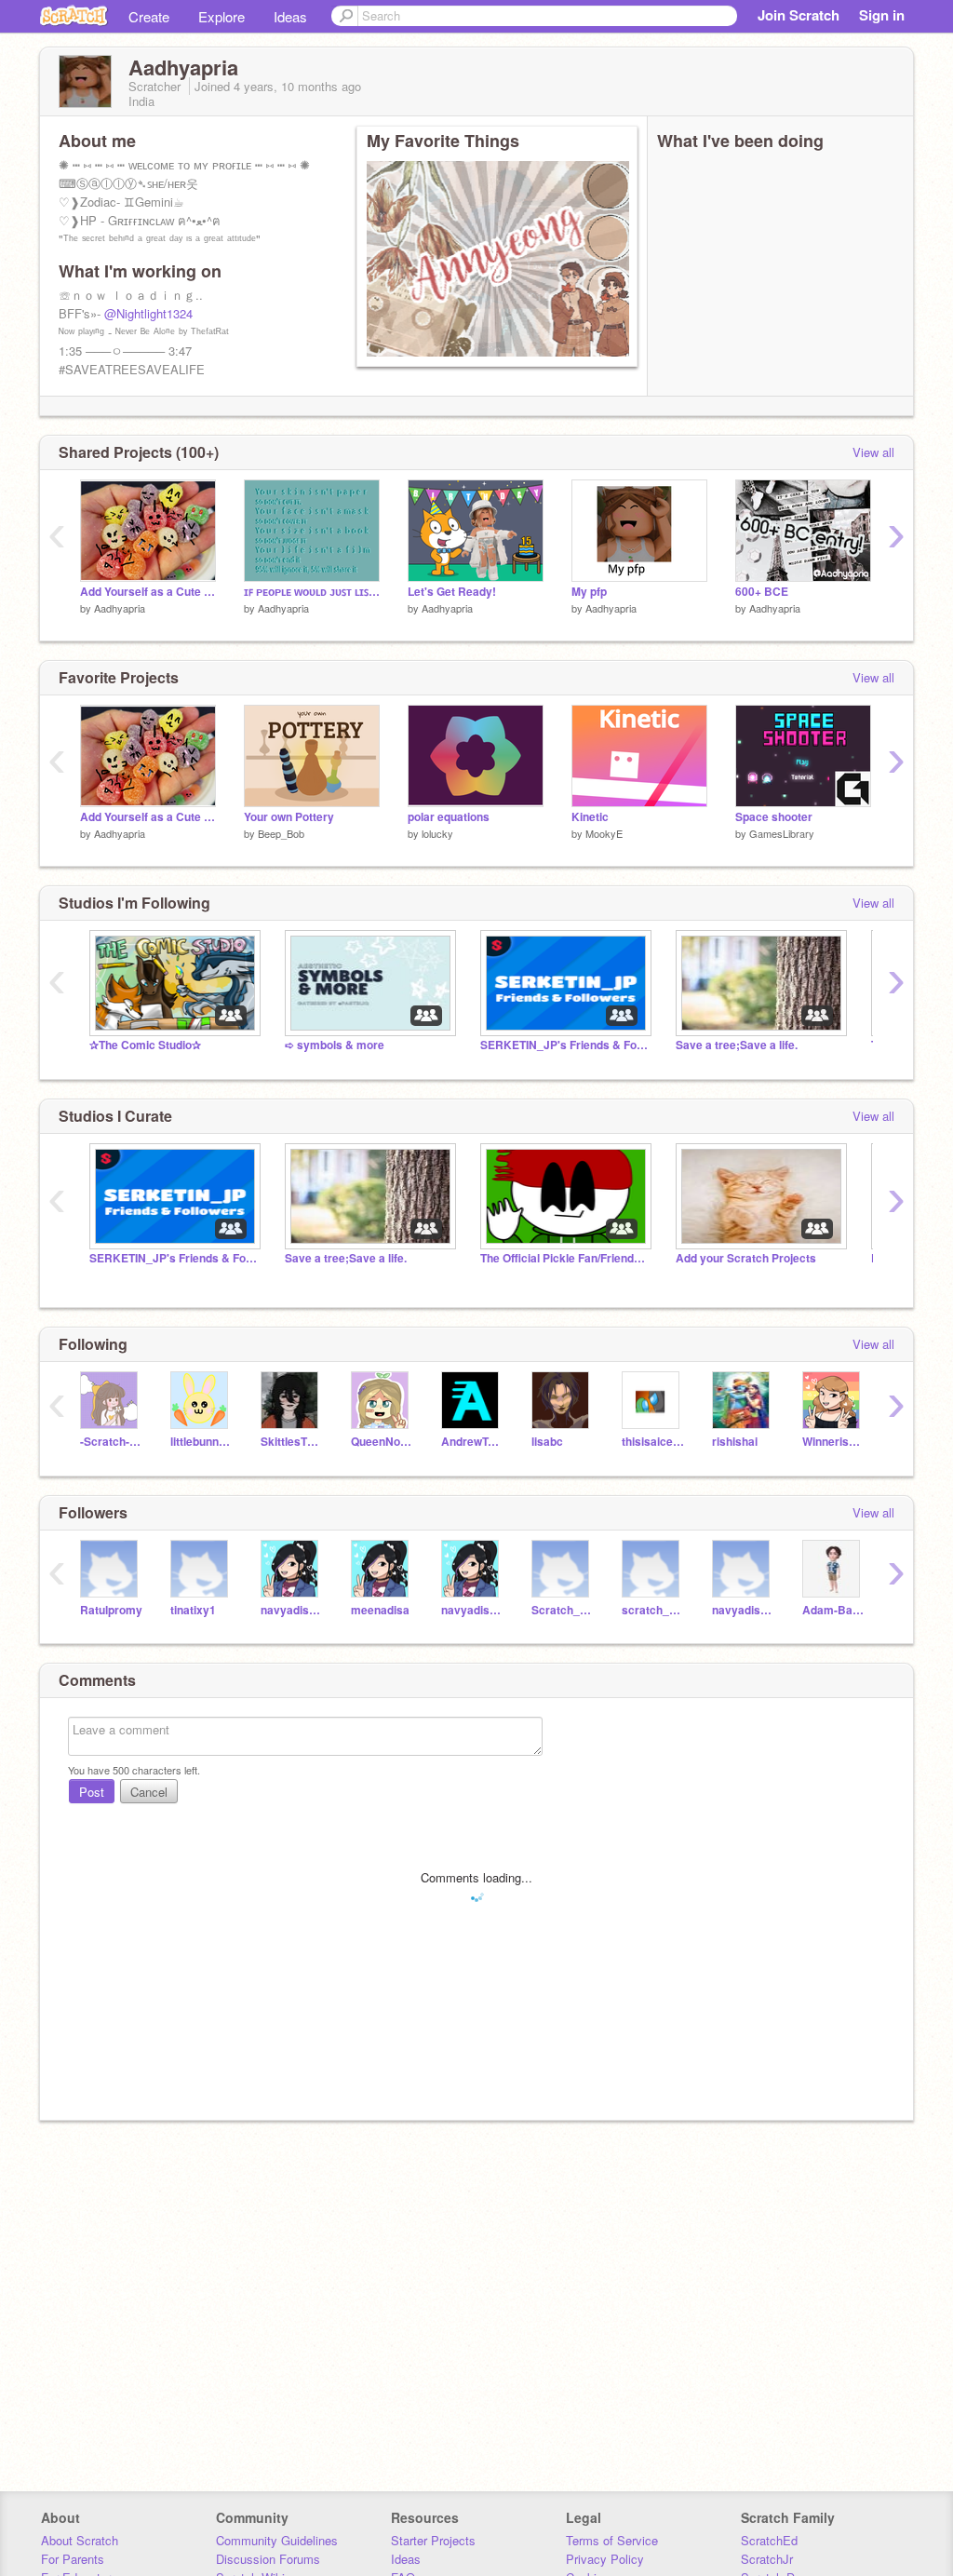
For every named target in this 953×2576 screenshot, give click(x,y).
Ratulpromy (111, 1610)
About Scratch (80, 2540)
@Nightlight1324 (148, 313)
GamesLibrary (782, 833)
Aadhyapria (120, 608)
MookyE (604, 833)
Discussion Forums (268, 2559)
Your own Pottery (289, 817)
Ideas (290, 16)
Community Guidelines (277, 2540)
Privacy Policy (605, 2559)
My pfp (589, 592)
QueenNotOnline (382, 1442)
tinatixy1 (193, 1610)
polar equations (449, 817)
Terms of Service (612, 2540)
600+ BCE (762, 592)
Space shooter (774, 817)
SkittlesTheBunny (292, 1442)
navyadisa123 (472, 1610)
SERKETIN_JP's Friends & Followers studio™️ (564, 1045)
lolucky (437, 833)
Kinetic (590, 817)
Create (149, 16)
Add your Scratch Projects (746, 1258)
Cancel (149, 1792)
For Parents (73, 2559)
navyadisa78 (292, 1610)
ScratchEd (769, 2540)
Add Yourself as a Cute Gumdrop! (148, 592)
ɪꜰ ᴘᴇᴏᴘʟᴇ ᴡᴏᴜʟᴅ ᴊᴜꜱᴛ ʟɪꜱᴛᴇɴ (312, 592)
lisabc (547, 1442)
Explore (221, 16)
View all (873, 452)
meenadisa (380, 1610)
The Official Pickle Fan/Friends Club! (564, 1258)
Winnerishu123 (833, 1442)
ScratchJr (767, 2559)
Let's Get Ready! (452, 592)
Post (92, 1792)
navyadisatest (743, 1610)
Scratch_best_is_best (563, 1610)
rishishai (735, 1442)
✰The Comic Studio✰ (145, 1045)
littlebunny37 (201, 1442)
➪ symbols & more (335, 1045)
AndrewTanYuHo (472, 1442)
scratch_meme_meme (653, 1610)
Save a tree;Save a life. (737, 1045)
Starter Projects (433, 2540)
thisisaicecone (653, 1442)
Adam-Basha (833, 1610)
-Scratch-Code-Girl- (111, 1442)
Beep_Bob (281, 833)
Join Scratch (799, 15)
